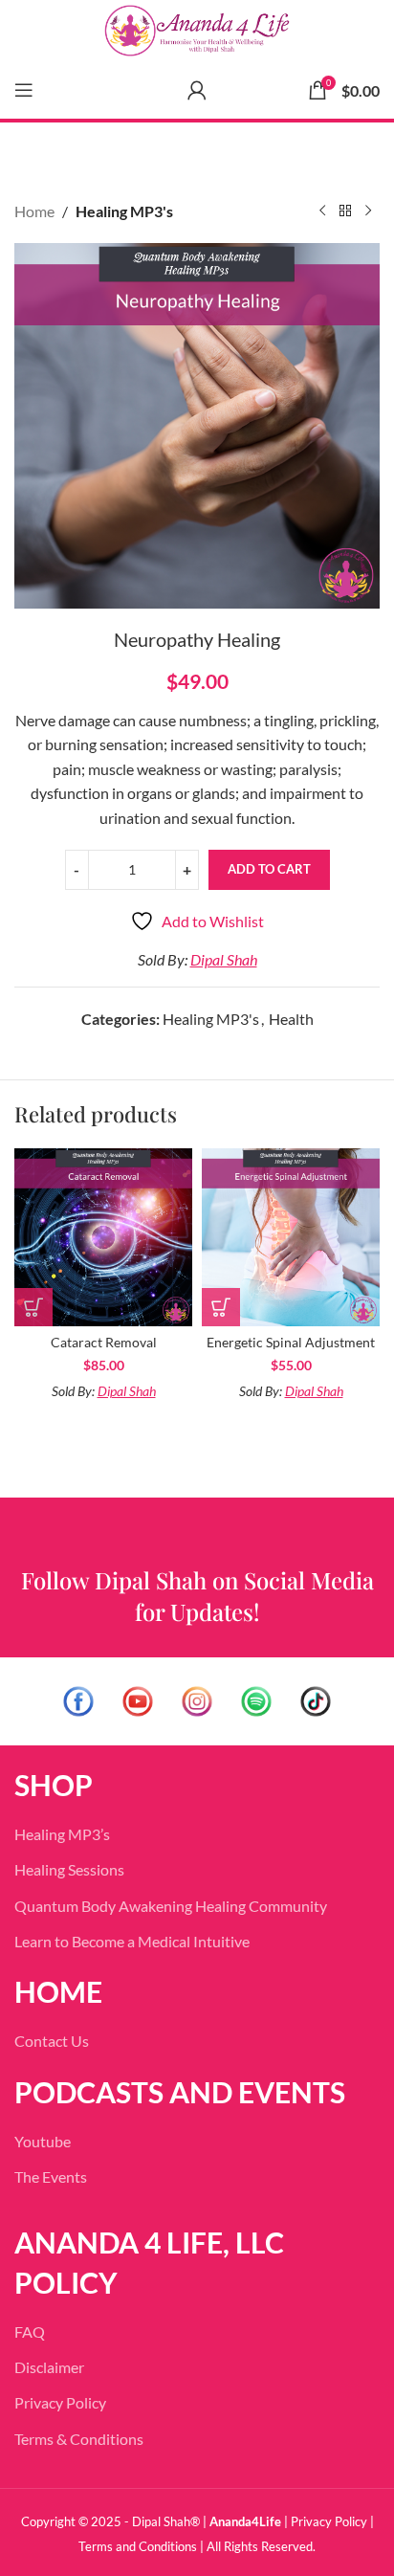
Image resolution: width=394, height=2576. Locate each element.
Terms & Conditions (79, 2439)
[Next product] (368, 211)
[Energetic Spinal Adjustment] (291, 1237)
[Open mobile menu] (24, 90)
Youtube (43, 2141)
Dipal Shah (224, 959)
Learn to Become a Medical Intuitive (132, 1941)
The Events (51, 2176)
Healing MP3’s (62, 1834)
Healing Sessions (69, 1869)
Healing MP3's (124, 211)
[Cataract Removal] (103, 1237)
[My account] (197, 90)
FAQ (30, 2332)
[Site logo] (197, 31)
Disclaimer (49, 2367)
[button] (33, 1307)
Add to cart (269, 869)
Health (291, 1019)
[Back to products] (345, 211)
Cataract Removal (104, 1342)
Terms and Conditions (138, 2546)
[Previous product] (322, 211)
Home (34, 211)
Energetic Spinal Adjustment (291, 1342)
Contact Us (52, 2041)
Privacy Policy (60, 2402)
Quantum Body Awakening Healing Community (171, 1906)
